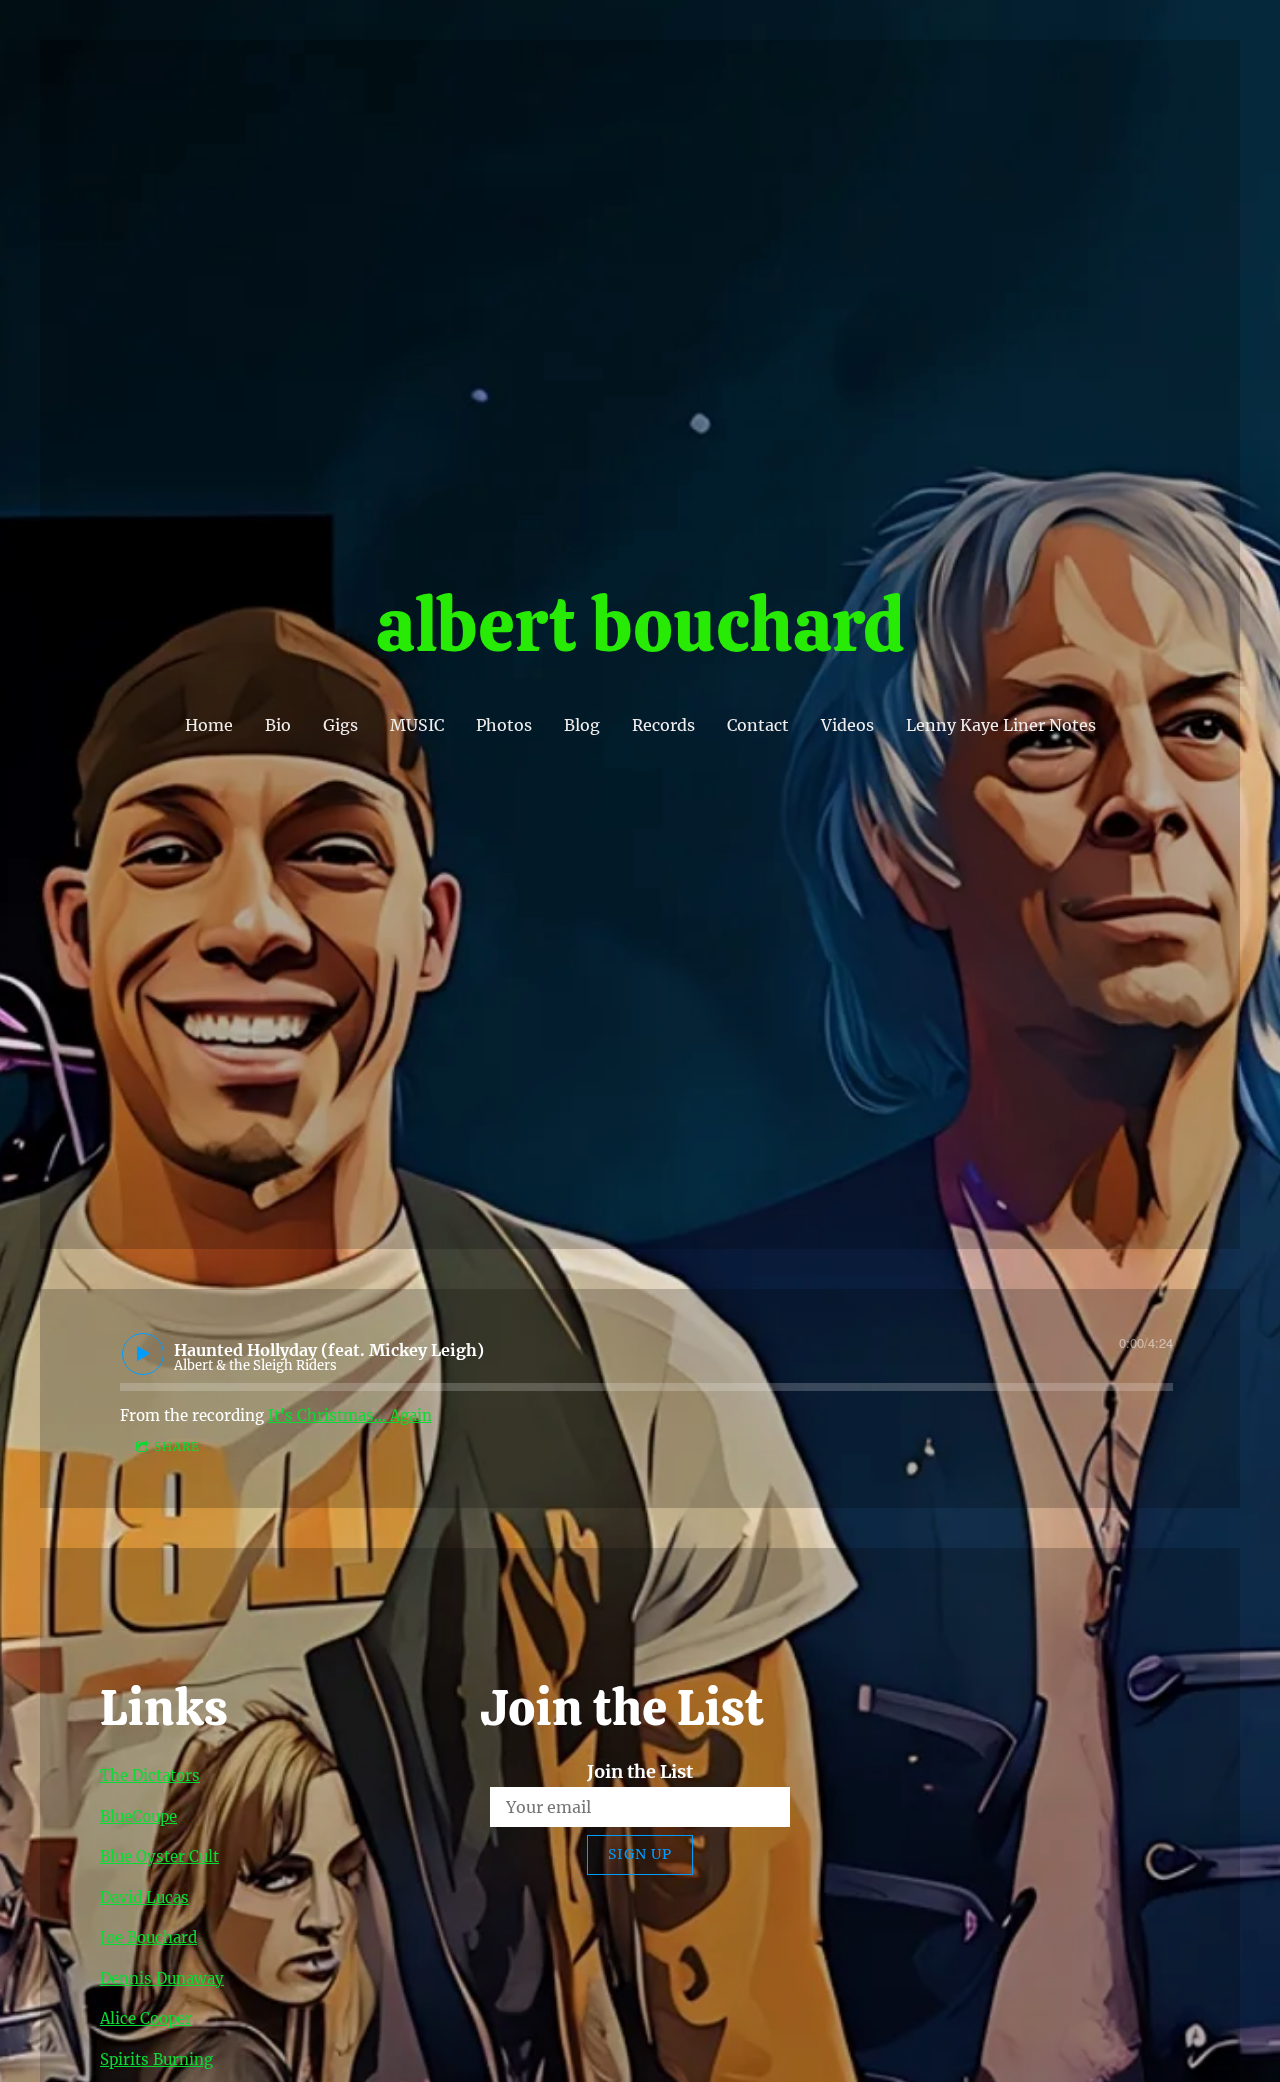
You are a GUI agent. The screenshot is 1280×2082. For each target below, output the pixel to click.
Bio (278, 725)
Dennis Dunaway (162, 1978)
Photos (504, 725)
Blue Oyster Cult (159, 1856)
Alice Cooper (146, 2018)
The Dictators (150, 1775)
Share (177, 1446)
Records (663, 725)
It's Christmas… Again (350, 1415)
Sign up (640, 1854)
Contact (758, 725)
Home (209, 725)
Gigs (340, 725)
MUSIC (417, 725)
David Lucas (144, 1897)
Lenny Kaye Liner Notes (1001, 725)
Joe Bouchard (148, 1937)
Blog (582, 725)
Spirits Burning (156, 2059)
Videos (847, 725)
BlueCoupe (138, 1816)
